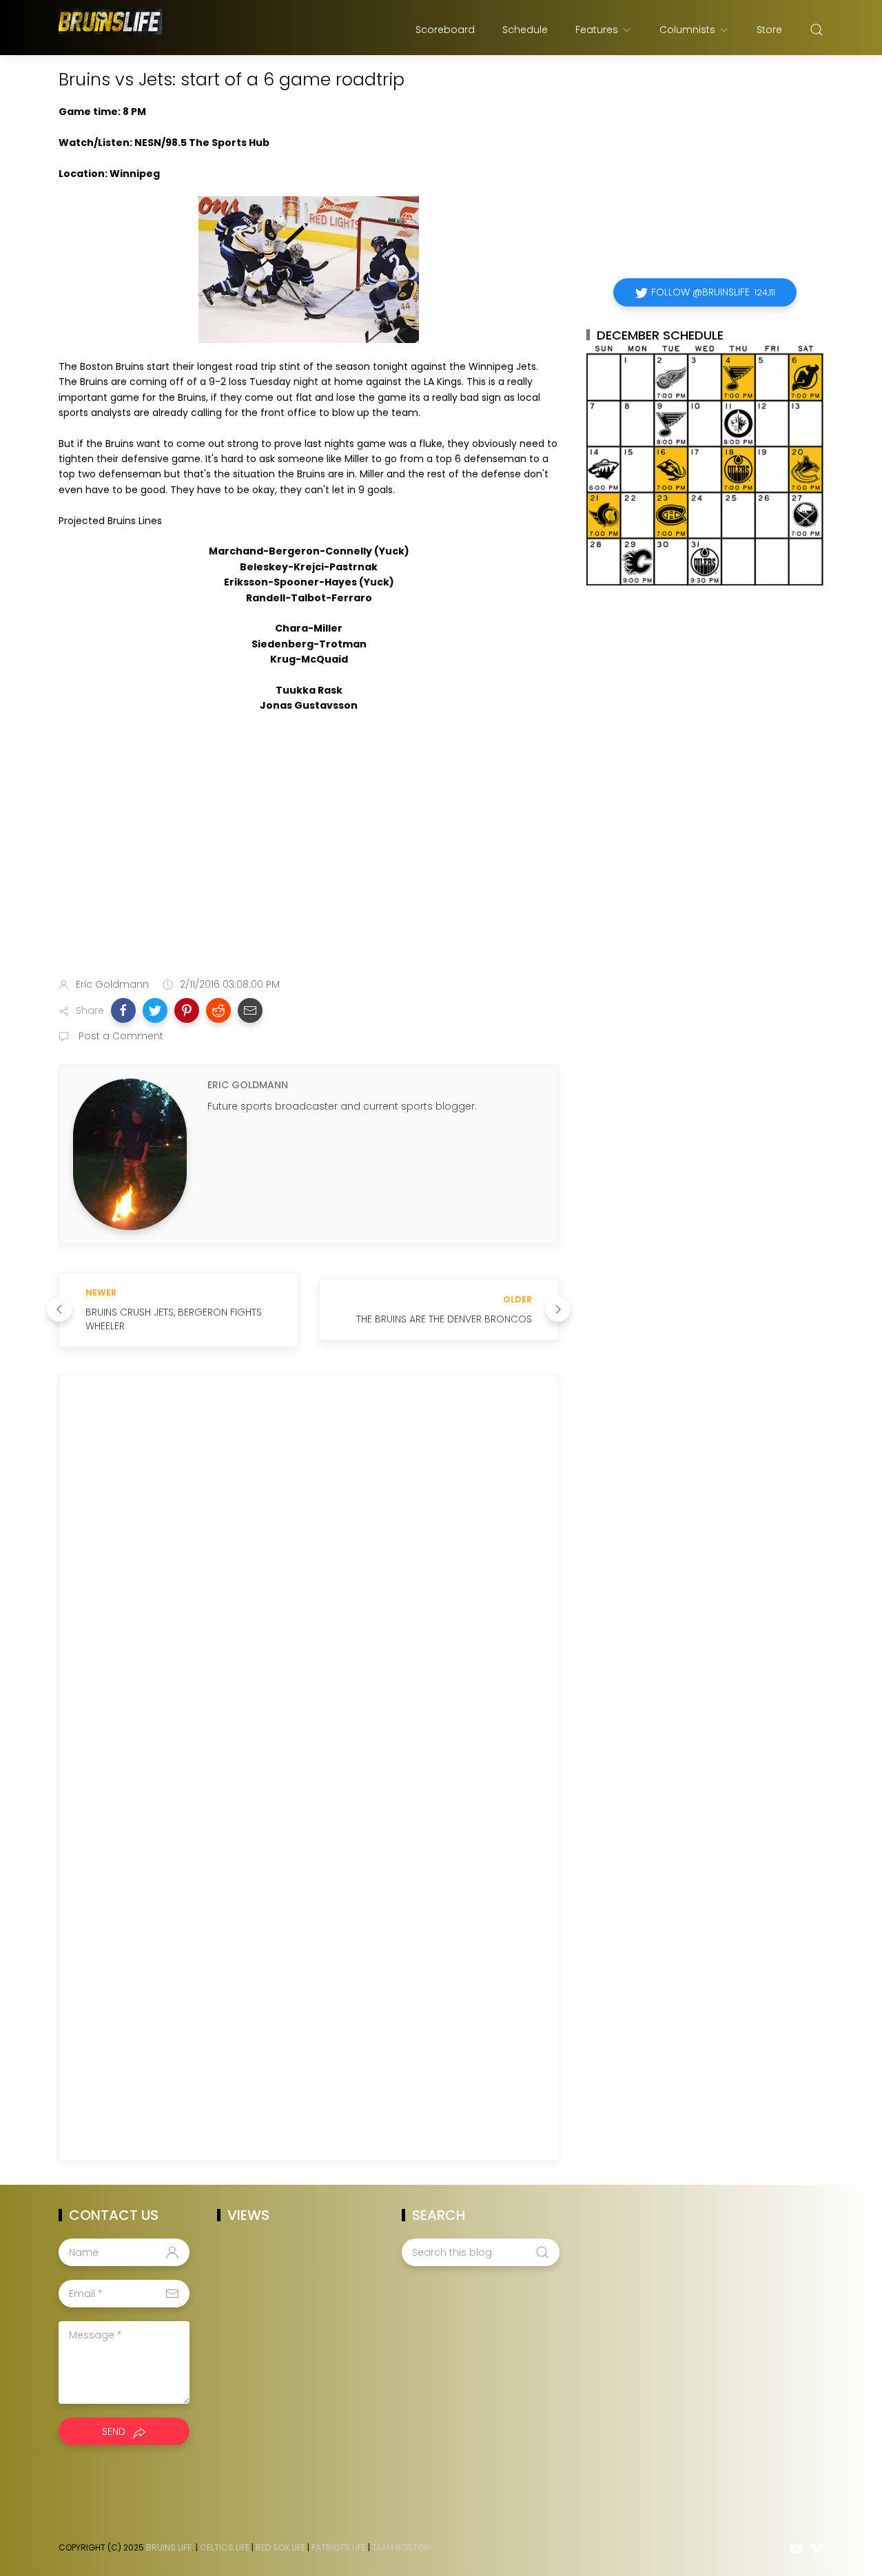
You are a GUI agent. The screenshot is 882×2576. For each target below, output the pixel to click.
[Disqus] (309, 1584)
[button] (123, 1010)
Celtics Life (225, 2547)
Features (597, 30)
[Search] (817, 30)
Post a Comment (120, 1036)
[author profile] (130, 1154)
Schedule (525, 30)
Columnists (687, 30)
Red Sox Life (280, 2547)
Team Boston (401, 2547)
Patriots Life (339, 2547)
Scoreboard (445, 30)
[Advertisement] (309, 858)
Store (769, 30)
